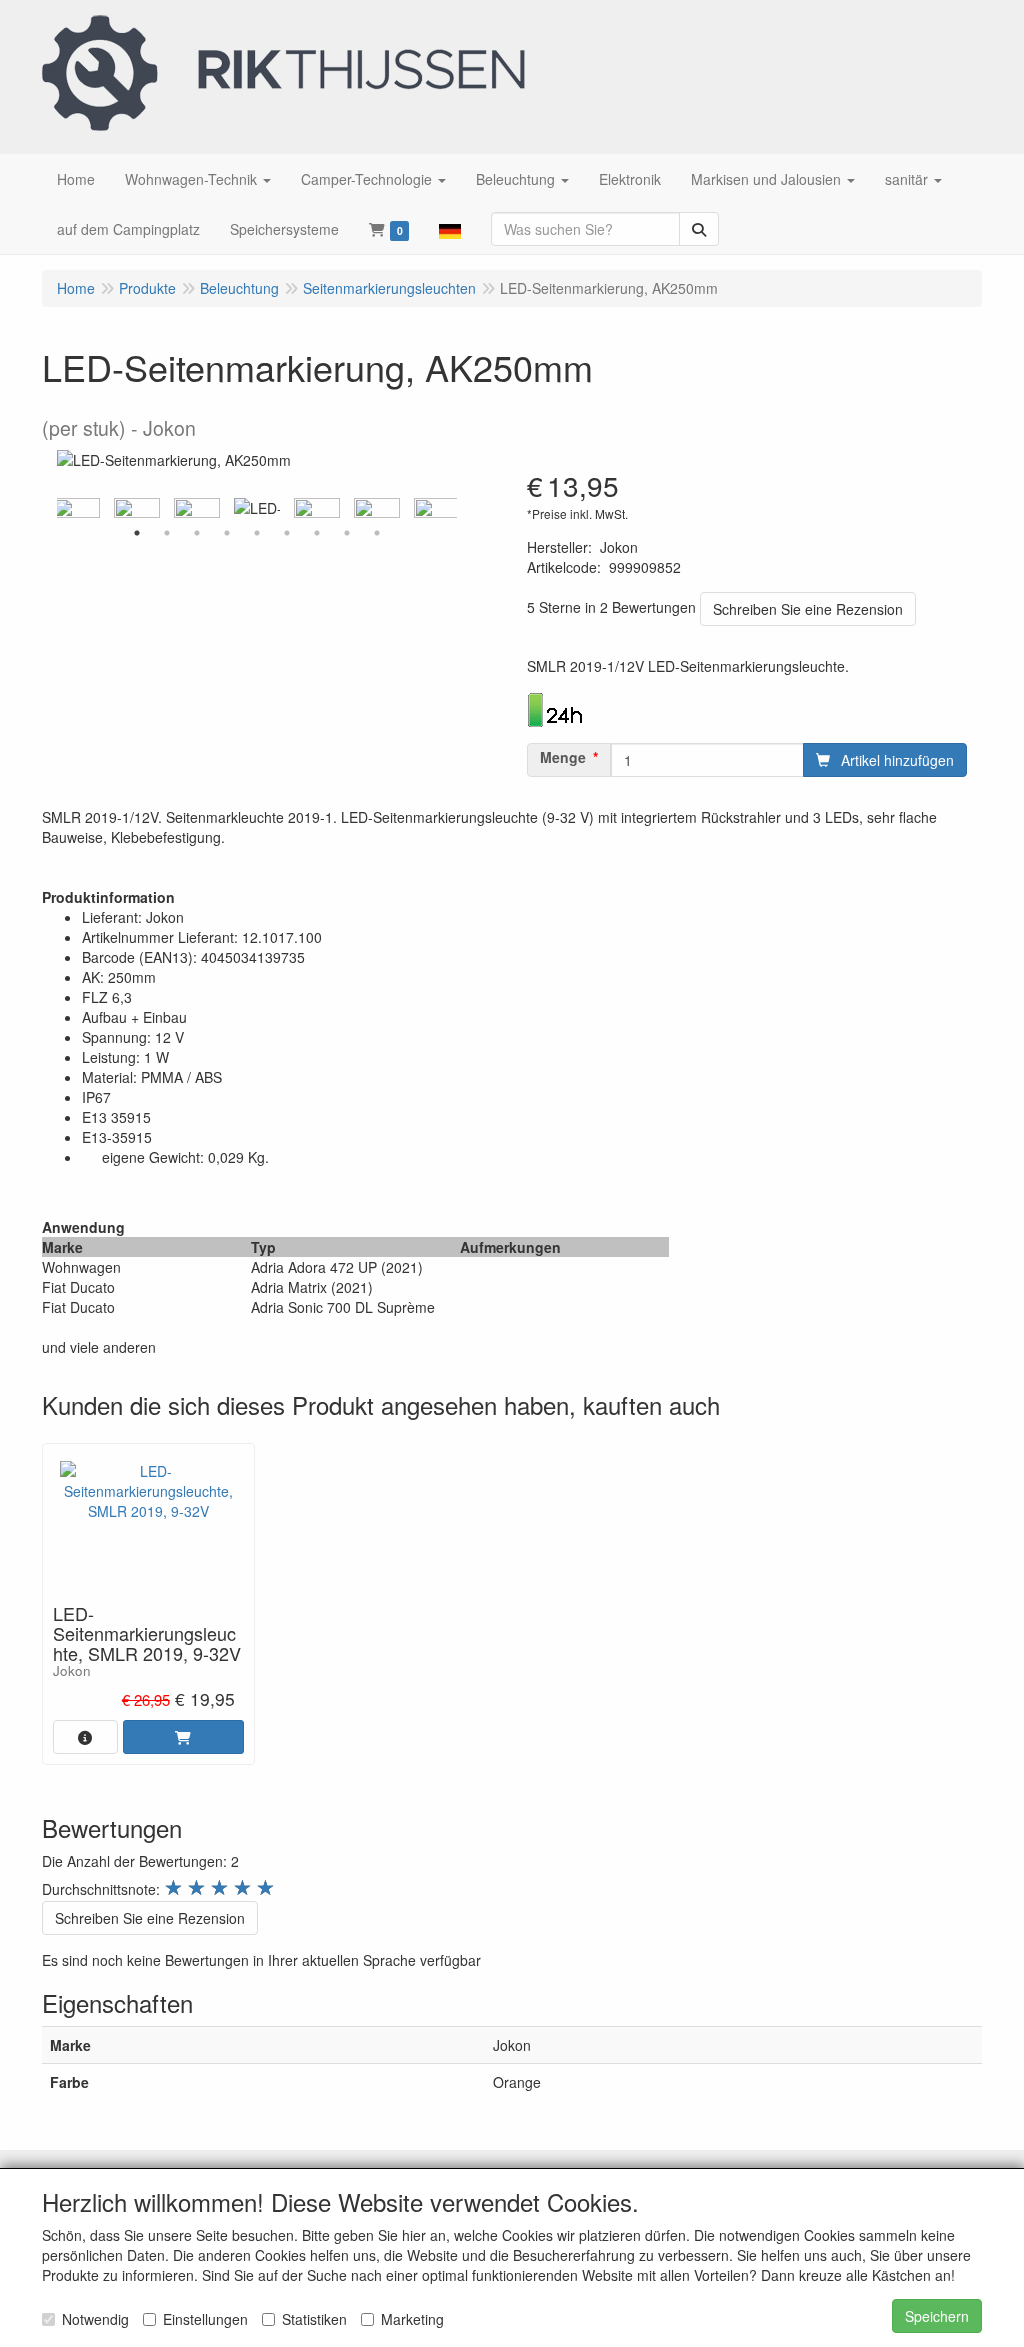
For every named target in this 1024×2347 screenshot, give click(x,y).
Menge (563, 757)
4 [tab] (227, 533)
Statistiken (314, 2319)
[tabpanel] (257, 508)
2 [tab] (167, 533)
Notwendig (95, 2319)
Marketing (412, 2319)
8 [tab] (347, 533)
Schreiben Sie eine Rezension (808, 609)
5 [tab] (257, 533)
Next (462, 508)
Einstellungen (205, 2319)
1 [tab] (137, 533)
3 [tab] (197, 533)
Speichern (937, 2316)
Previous (52, 508)
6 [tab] (287, 533)
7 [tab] (317, 533)
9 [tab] (377, 533)
